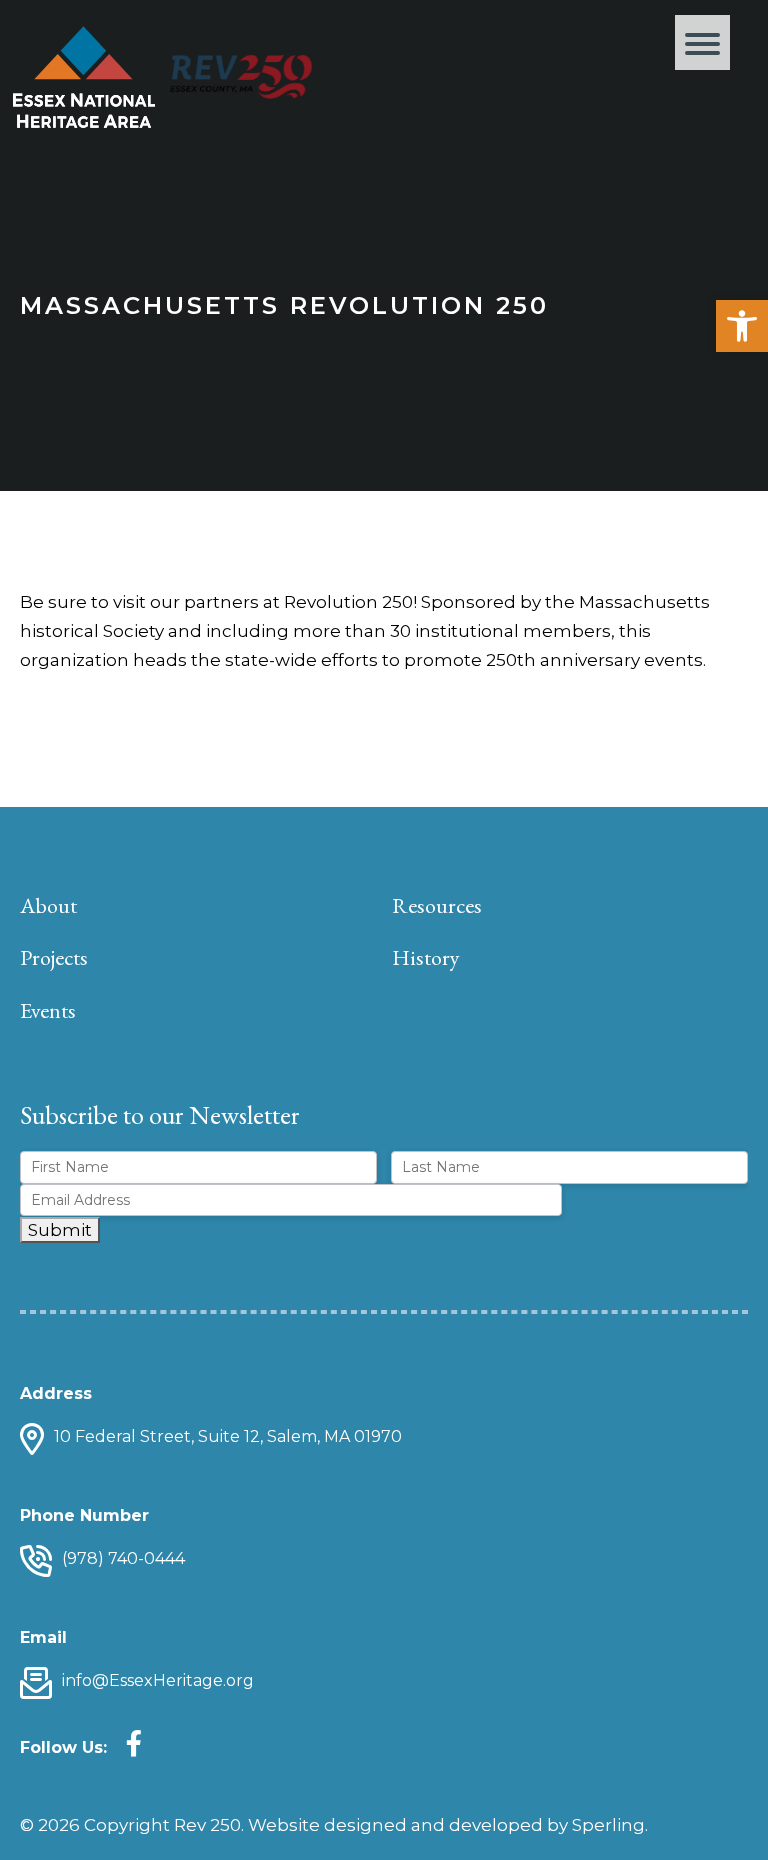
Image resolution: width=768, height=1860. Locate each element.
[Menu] (702, 42)
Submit (60, 1230)
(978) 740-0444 (123, 1558)
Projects (54, 957)
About (48, 905)
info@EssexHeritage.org (158, 1680)
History (426, 957)
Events (48, 1010)
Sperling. (610, 1825)
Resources (437, 905)
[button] (742, 326)
